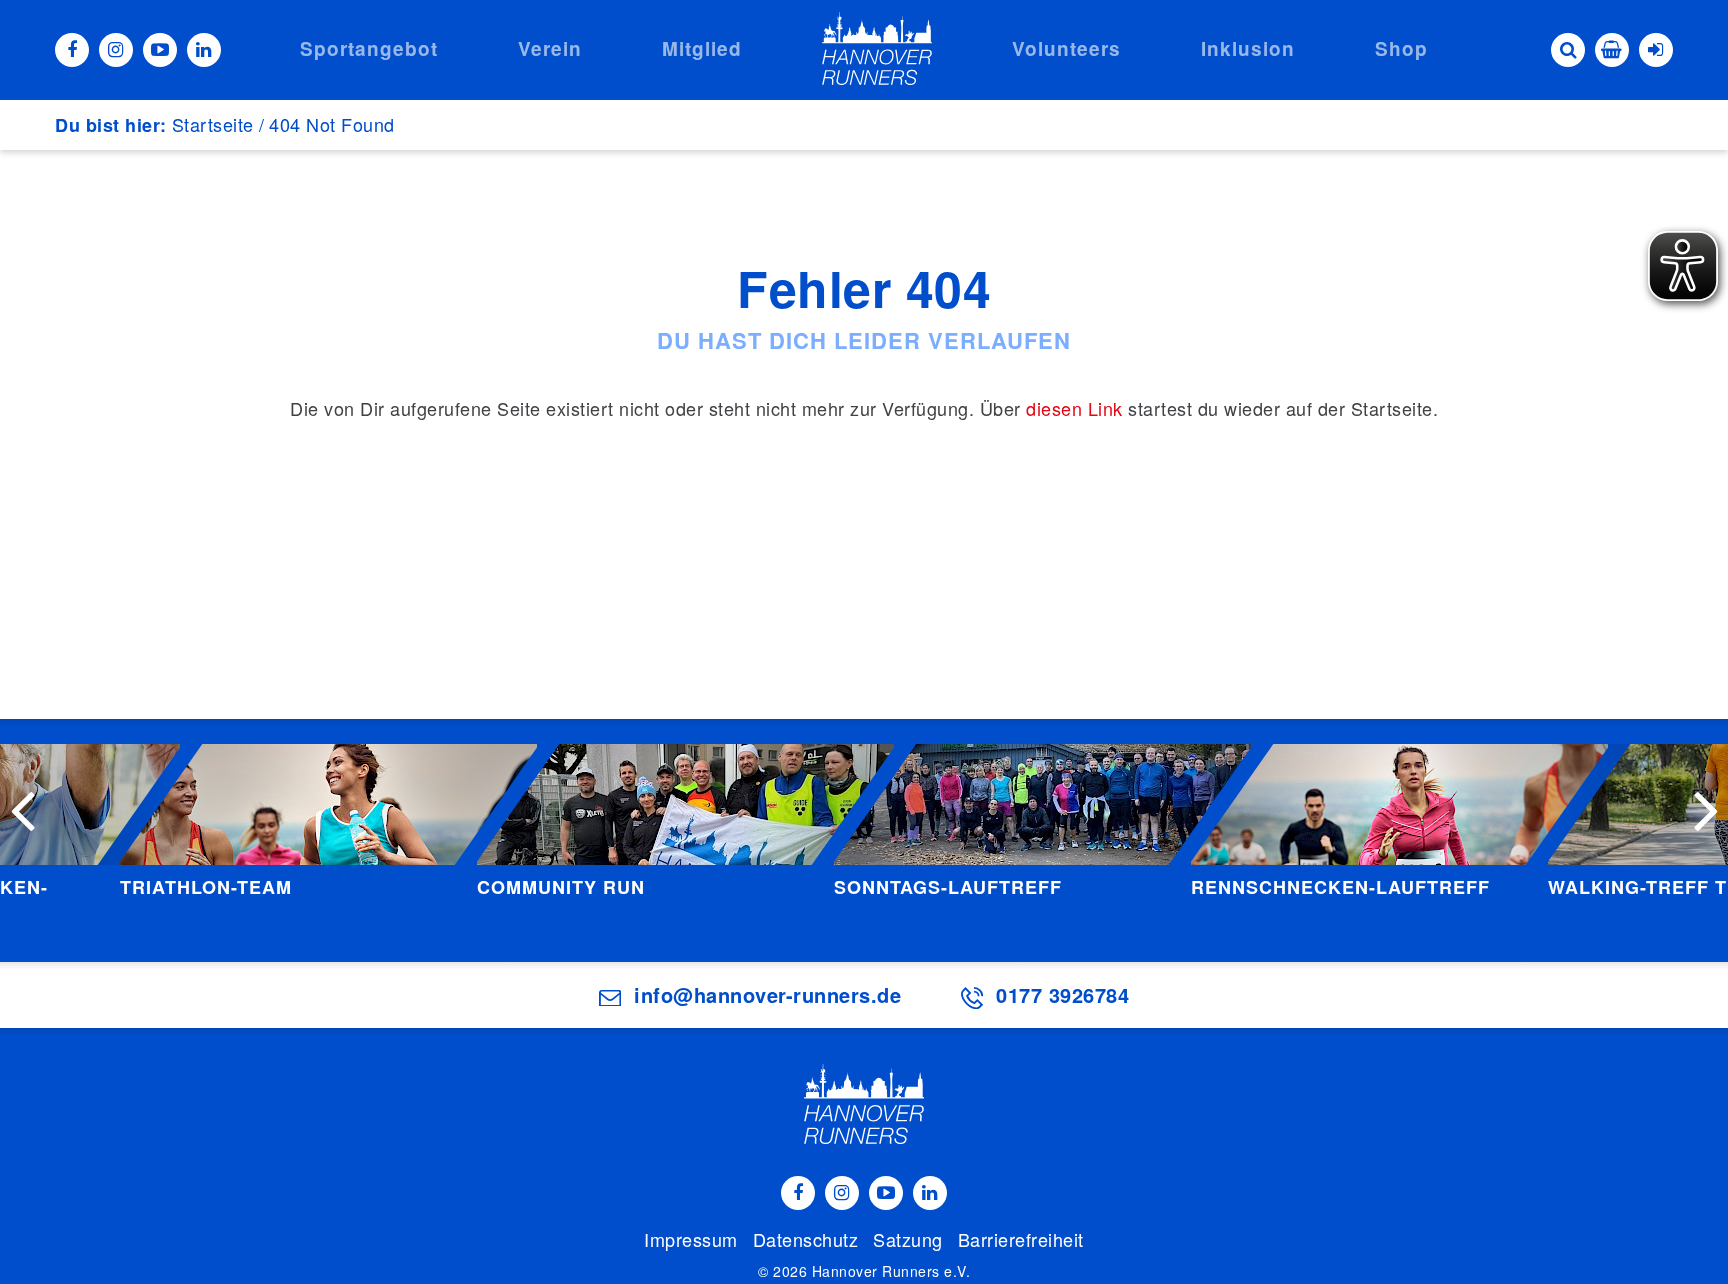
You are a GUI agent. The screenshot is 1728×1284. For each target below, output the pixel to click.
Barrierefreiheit (1021, 1239)
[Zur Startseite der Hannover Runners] (877, 48)
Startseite (213, 124)
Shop (1401, 48)
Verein (550, 48)
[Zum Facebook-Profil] (72, 50)
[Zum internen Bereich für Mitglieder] (1656, 50)
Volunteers (1066, 48)
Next (1706, 809)
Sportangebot (369, 48)
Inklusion (1248, 48)
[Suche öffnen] (1568, 50)
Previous (22, 809)
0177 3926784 (1062, 994)
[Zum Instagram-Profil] (116, 50)
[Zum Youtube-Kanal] (160, 50)
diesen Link (1074, 408)
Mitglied (702, 48)
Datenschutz (806, 1239)
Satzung (908, 1239)
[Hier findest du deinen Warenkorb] (1612, 50)
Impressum (691, 1239)
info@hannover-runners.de (767, 994)
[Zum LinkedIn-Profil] (204, 50)
